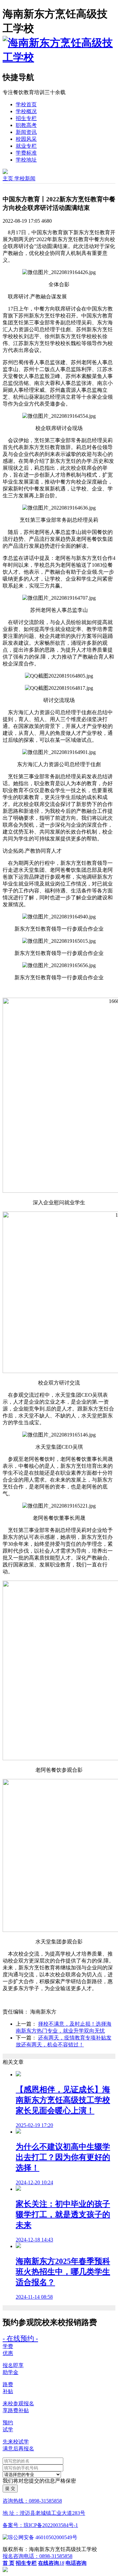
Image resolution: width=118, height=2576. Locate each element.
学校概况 (26, 111)
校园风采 (26, 139)
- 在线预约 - (20, 2338)
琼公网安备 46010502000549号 (43, 2537)
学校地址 (26, 160)
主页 (9, 178)
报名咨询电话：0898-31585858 (38, 2556)
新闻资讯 (26, 132)
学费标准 (26, 153)
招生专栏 (26, 118)
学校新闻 (25, 178)
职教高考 (26, 125)
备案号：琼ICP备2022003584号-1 (40, 2525)
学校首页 (26, 104)
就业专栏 (26, 146)
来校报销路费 (73, 2322)
